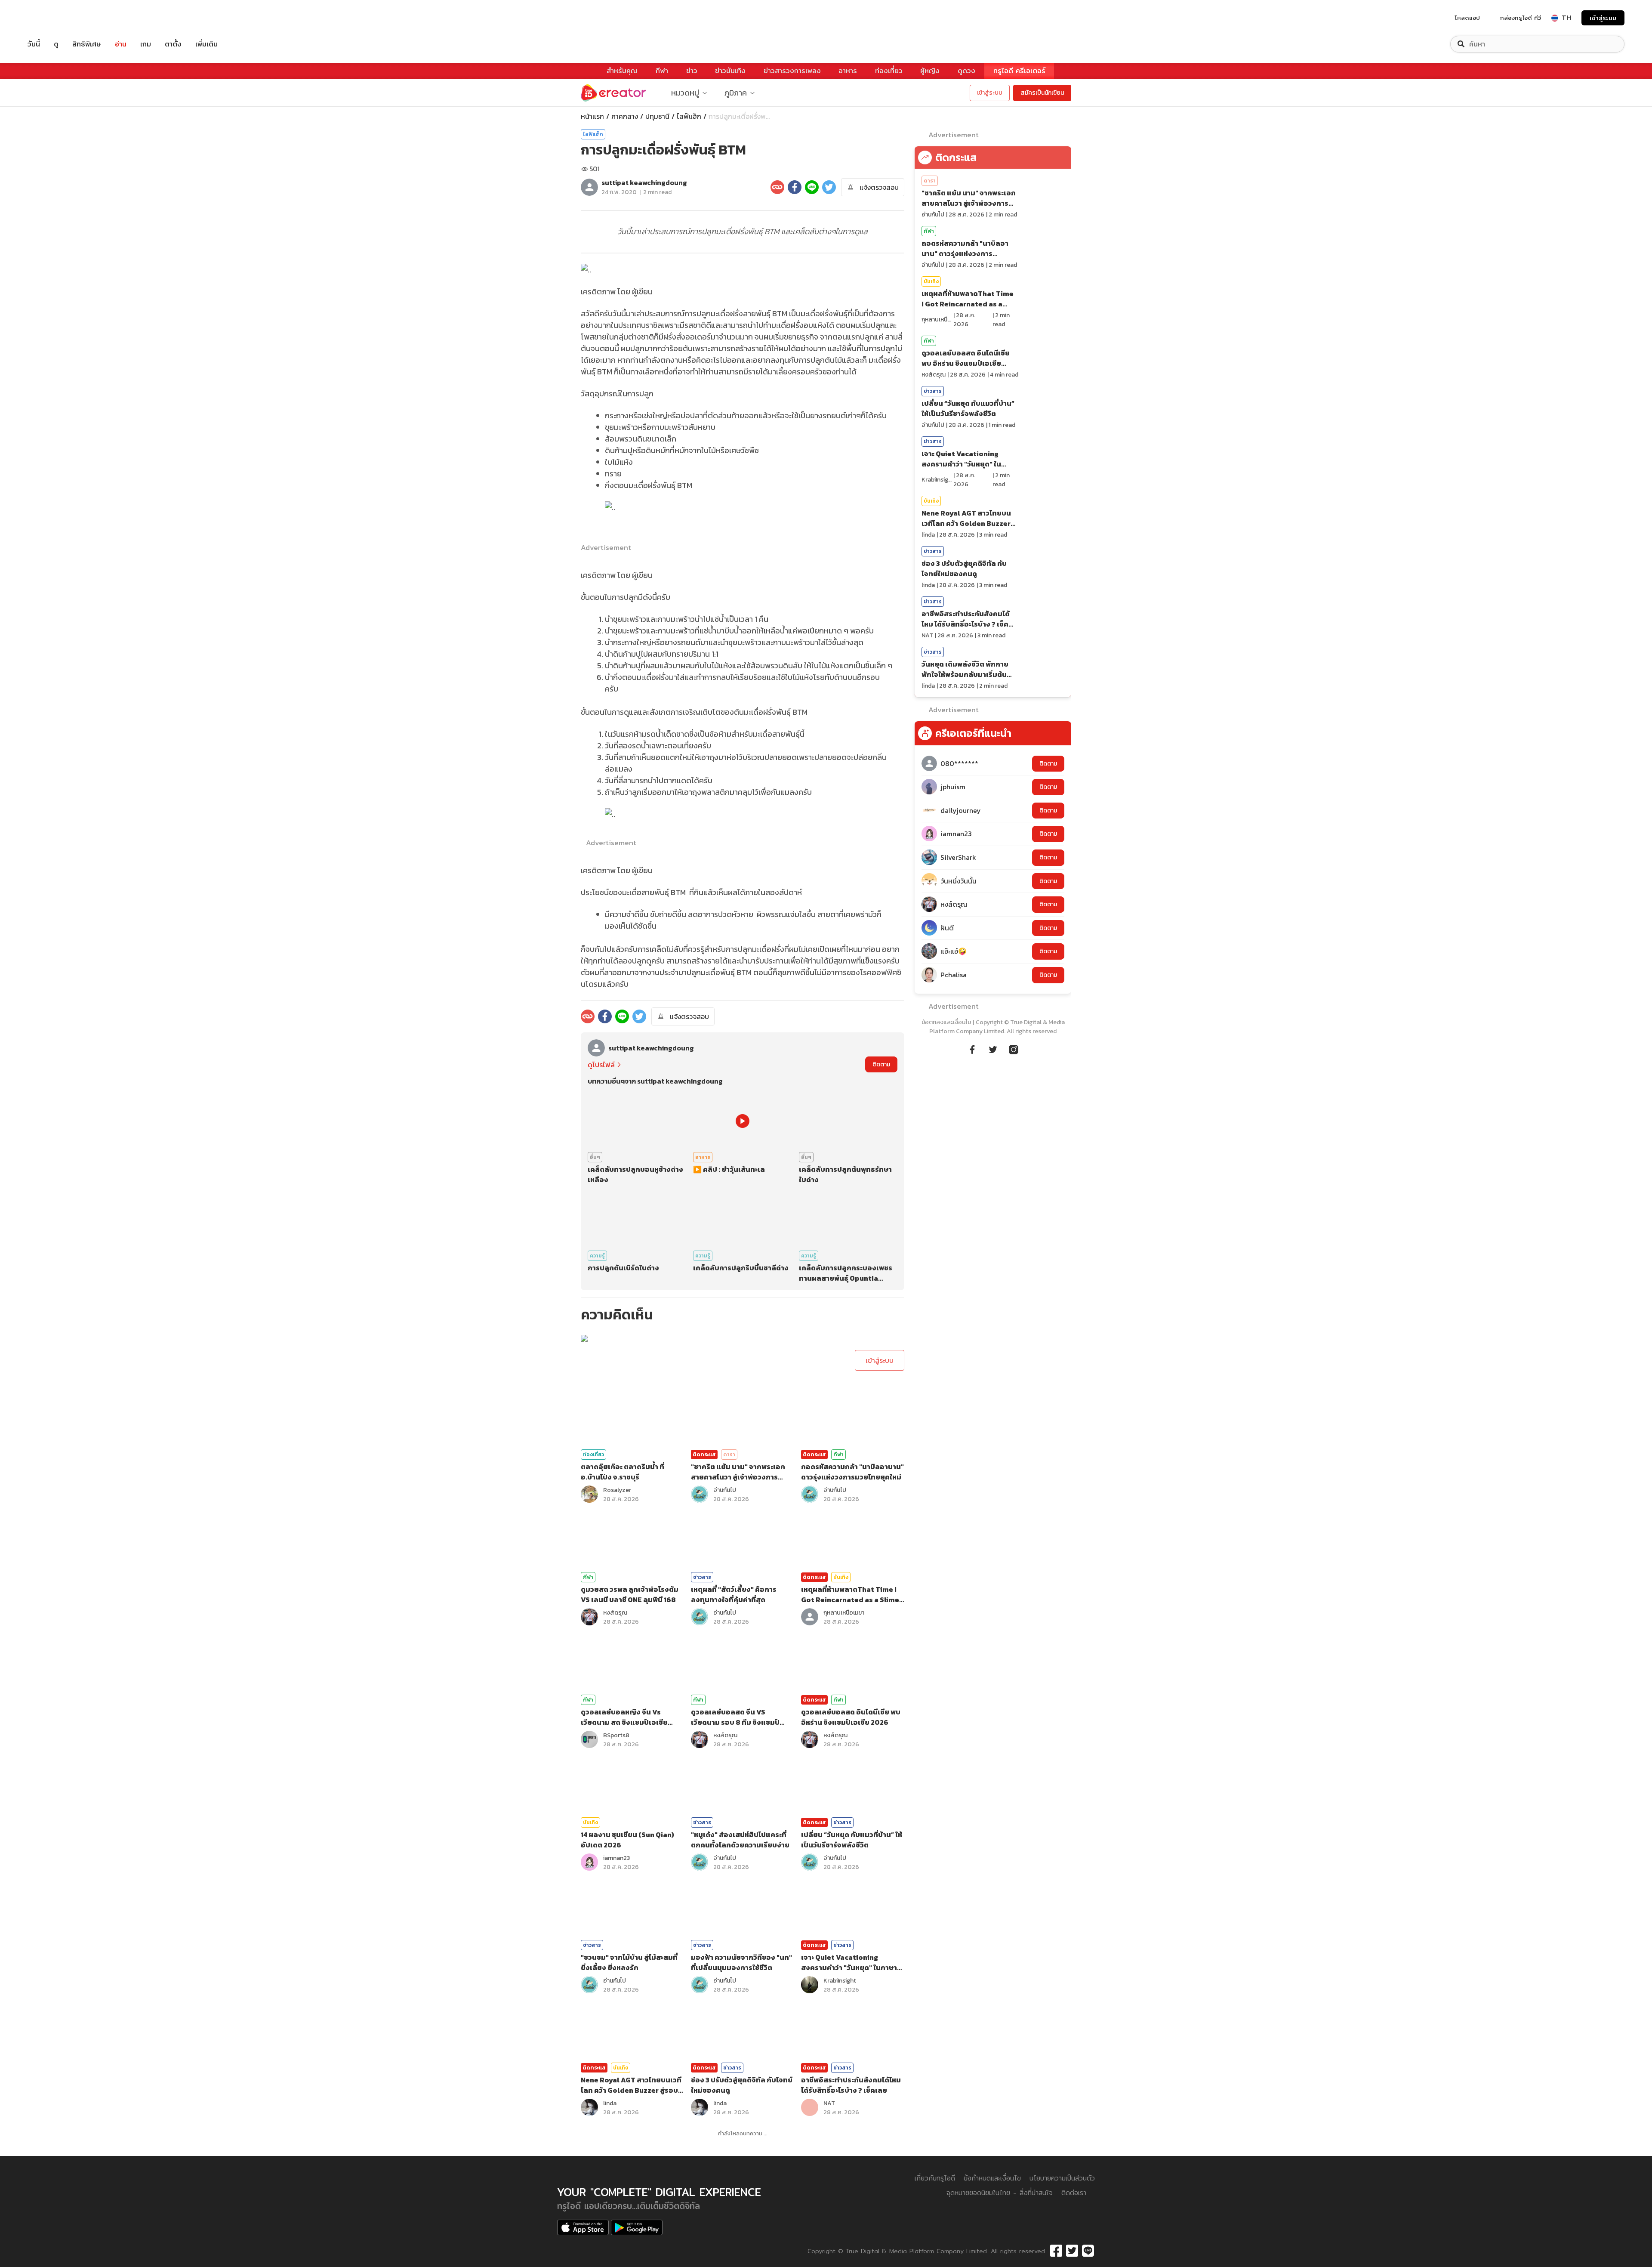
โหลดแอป (1467, 18)
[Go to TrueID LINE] (1014, 1048)
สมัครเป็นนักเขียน (1042, 93)
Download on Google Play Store (637, 2227)
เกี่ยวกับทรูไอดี (935, 2178)
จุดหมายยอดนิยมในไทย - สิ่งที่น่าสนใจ (1000, 2193)
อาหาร (848, 71)
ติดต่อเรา (1074, 2193)
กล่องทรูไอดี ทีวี (1521, 18)
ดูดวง (966, 71)
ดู (56, 44)
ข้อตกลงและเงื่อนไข (946, 1022)
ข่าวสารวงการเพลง (792, 71)
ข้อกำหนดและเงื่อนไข (992, 2178)
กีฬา (662, 71)
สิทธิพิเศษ (87, 44)
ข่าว (692, 71)
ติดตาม (881, 1064)
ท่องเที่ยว (889, 71)
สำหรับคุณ (622, 71)
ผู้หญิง (930, 71)
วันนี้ (34, 44)
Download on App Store (583, 2227)
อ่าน (121, 44)
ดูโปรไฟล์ (601, 1065)
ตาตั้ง (173, 44)
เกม (146, 44)
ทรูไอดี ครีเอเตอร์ (1019, 71)
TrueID (53, 18)
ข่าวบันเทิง (730, 71)
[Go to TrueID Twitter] (993, 1048)
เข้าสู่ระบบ (1603, 18)
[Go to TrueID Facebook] (972, 1048)
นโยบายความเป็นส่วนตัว (1062, 2178)
